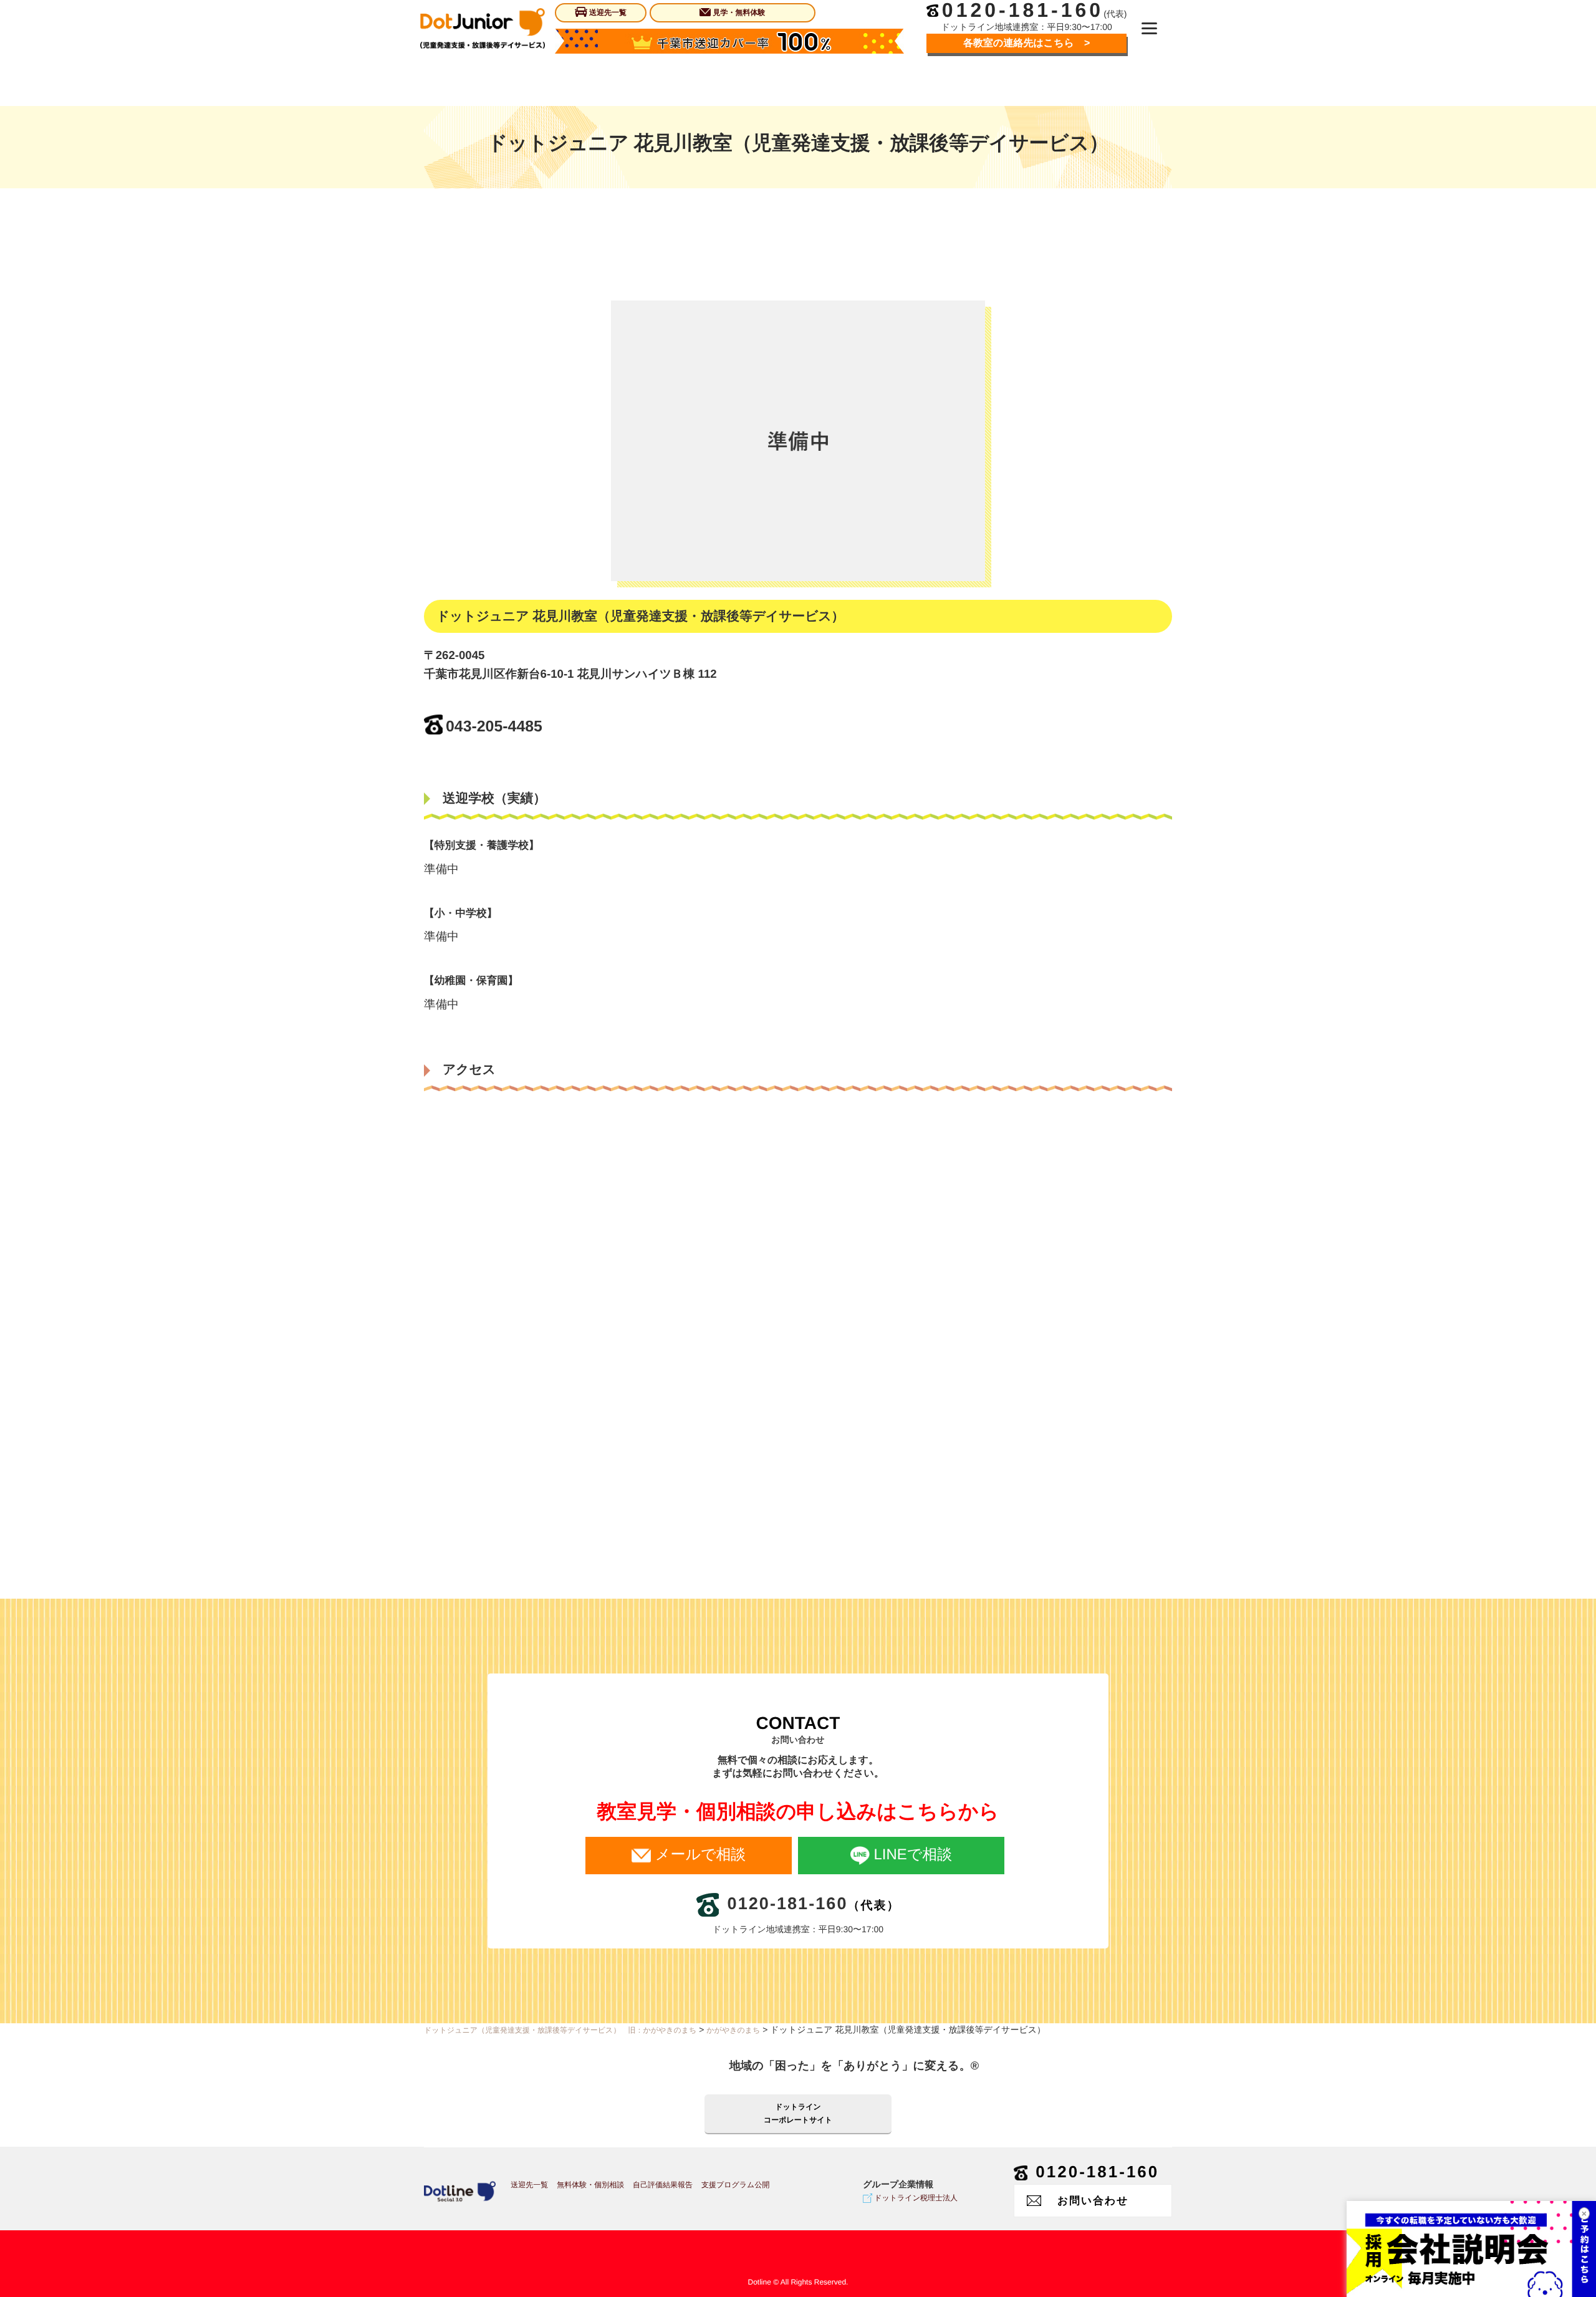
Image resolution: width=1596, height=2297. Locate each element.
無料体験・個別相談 (590, 2185)
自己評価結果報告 (663, 2185)
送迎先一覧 (608, 12)
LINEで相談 (913, 1855)
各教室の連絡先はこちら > (1026, 43)
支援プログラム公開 (735, 2185)
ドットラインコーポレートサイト (798, 2113)
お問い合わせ (1093, 2201)
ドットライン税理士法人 (916, 2198)
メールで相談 (700, 1855)
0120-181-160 (1097, 2172)
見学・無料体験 (739, 12)
